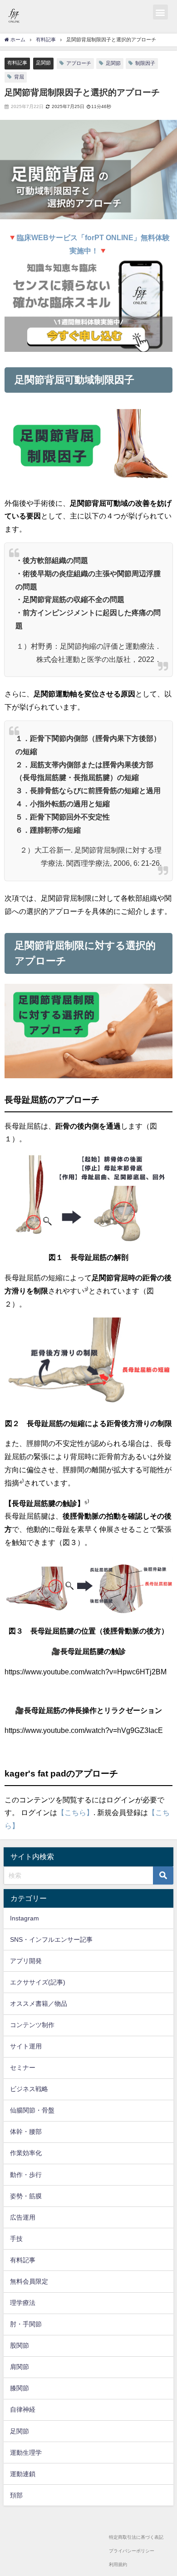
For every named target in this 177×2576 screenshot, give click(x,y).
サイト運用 (26, 2046)
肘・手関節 (26, 2324)
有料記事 (17, 63)
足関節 (43, 63)
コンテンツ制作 (32, 2025)
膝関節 (20, 2388)
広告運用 (23, 2217)
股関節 (20, 2345)
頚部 (16, 2495)
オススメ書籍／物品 (39, 2004)
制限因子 (145, 63)
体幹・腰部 (26, 2132)
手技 (16, 2239)
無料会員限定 (29, 2281)
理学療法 (23, 2303)
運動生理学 (26, 2453)
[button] (160, 12)
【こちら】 (75, 1812)
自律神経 (23, 2409)
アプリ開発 (26, 1961)
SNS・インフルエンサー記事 (51, 1939)
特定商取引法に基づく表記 (136, 2537)
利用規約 (118, 2564)
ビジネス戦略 (29, 2089)
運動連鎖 (23, 2474)
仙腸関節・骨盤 (32, 2110)
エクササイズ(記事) (38, 1982)
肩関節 (20, 2367)
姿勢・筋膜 (26, 2196)
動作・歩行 (26, 2175)
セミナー (23, 2068)
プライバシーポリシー (132, 2551)
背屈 (19, 77)
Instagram (25, 1918)
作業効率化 (26, 2153)
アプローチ (79, 63)
